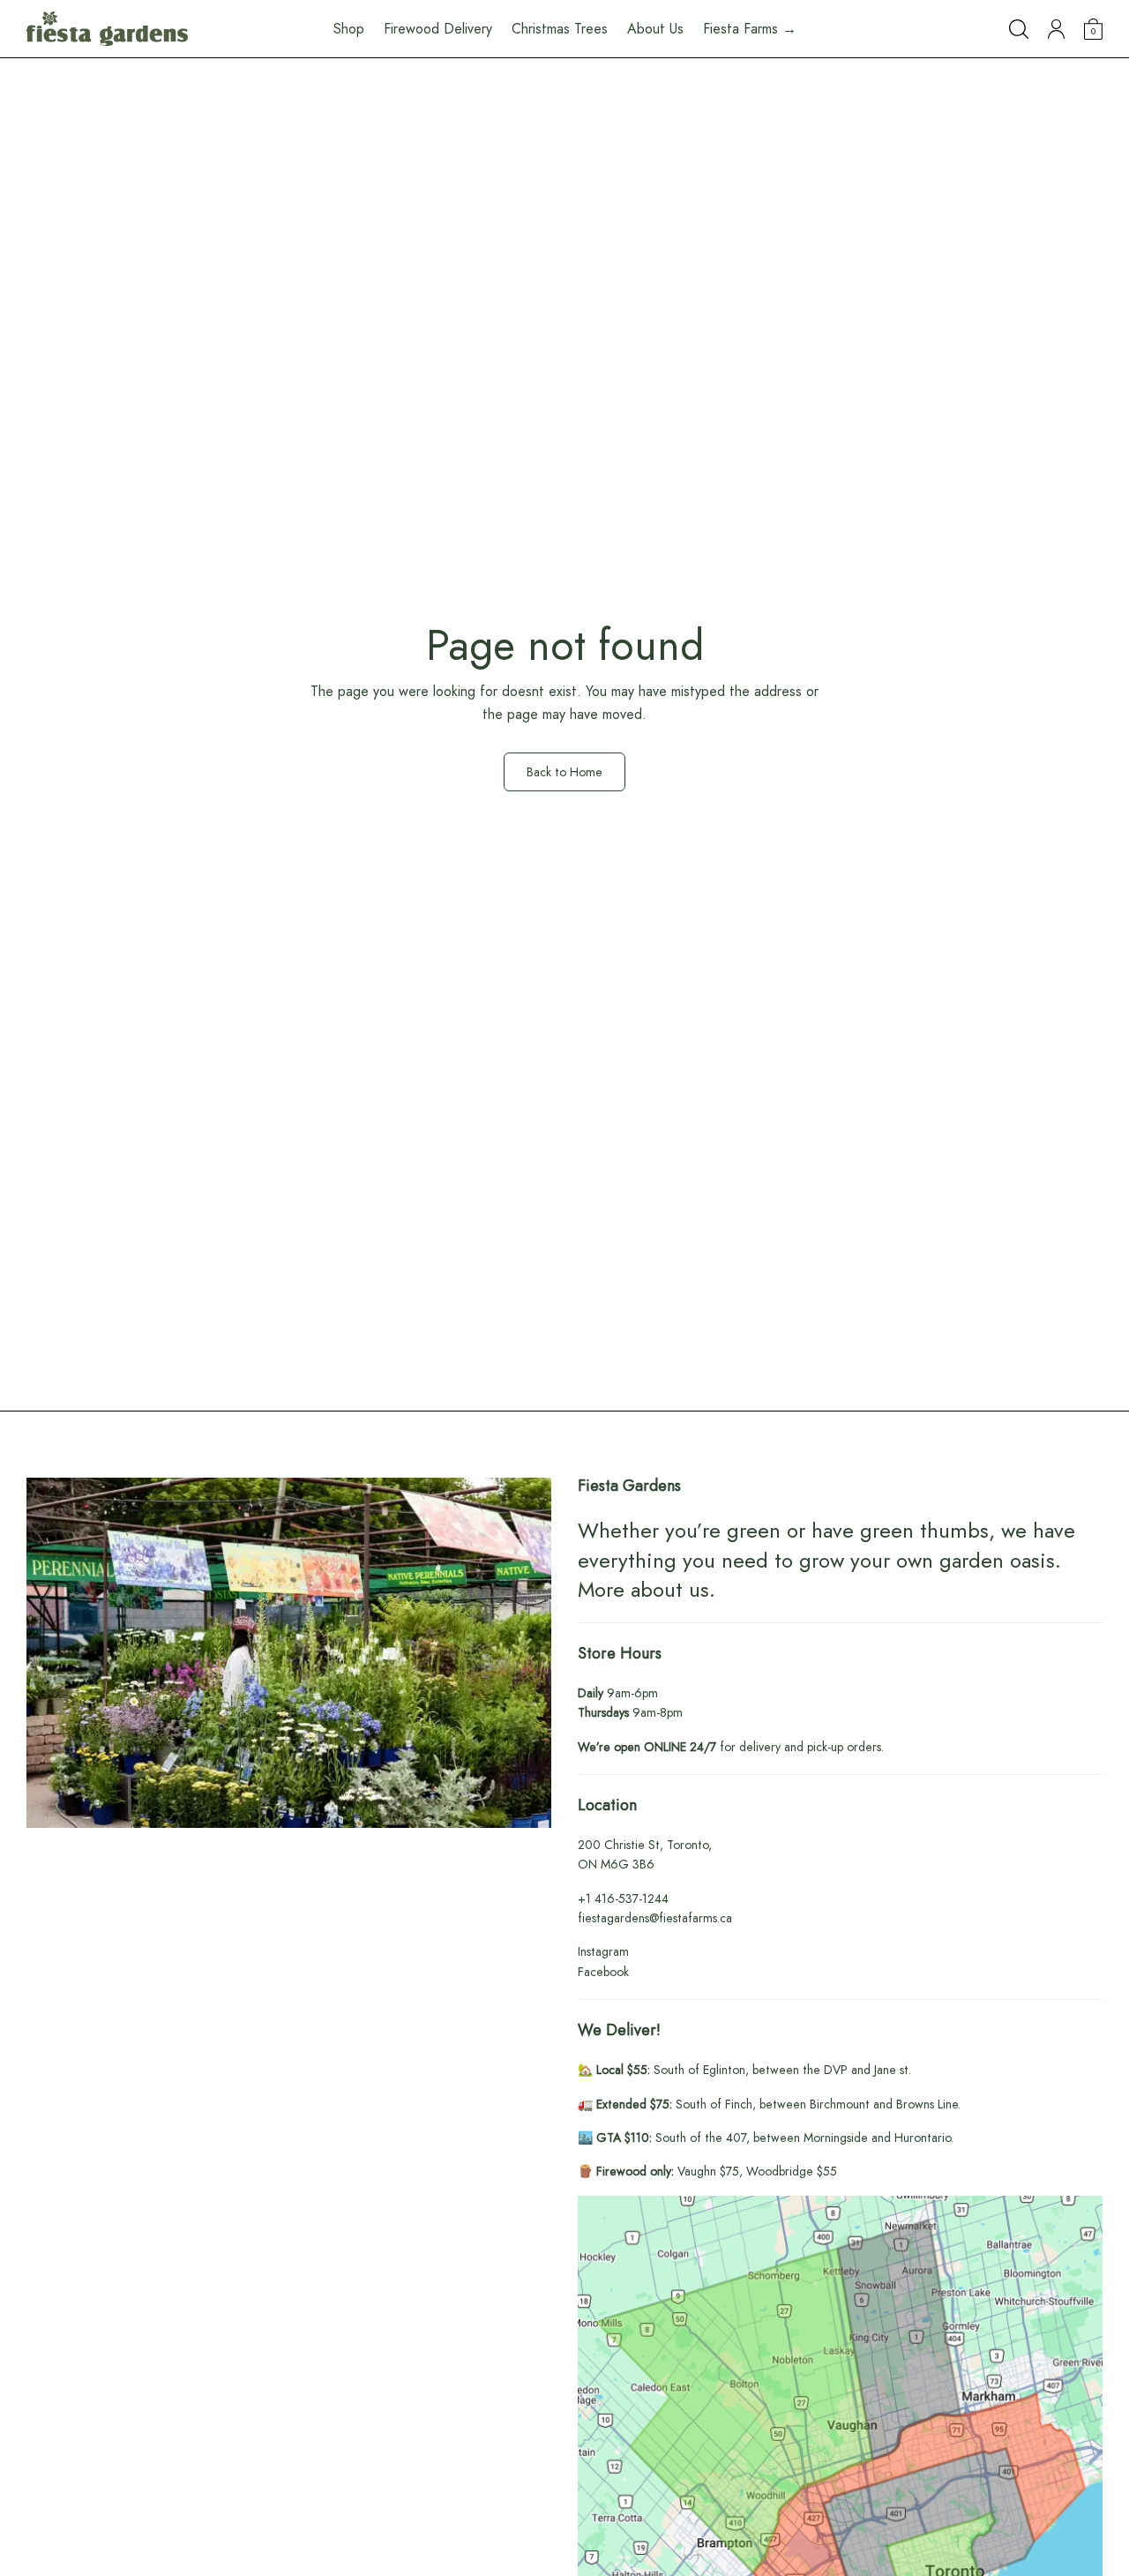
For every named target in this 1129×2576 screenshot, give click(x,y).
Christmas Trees (560, 29)
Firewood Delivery (438, 29)
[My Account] (1056, 29)
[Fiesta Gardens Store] (107, 29)
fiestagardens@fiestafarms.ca (655, 1918)
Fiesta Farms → (750, 29)
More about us (643, 1589)
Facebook (603, 1972)
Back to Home (564, 772)
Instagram (603, 1951)
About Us (655, 29)
